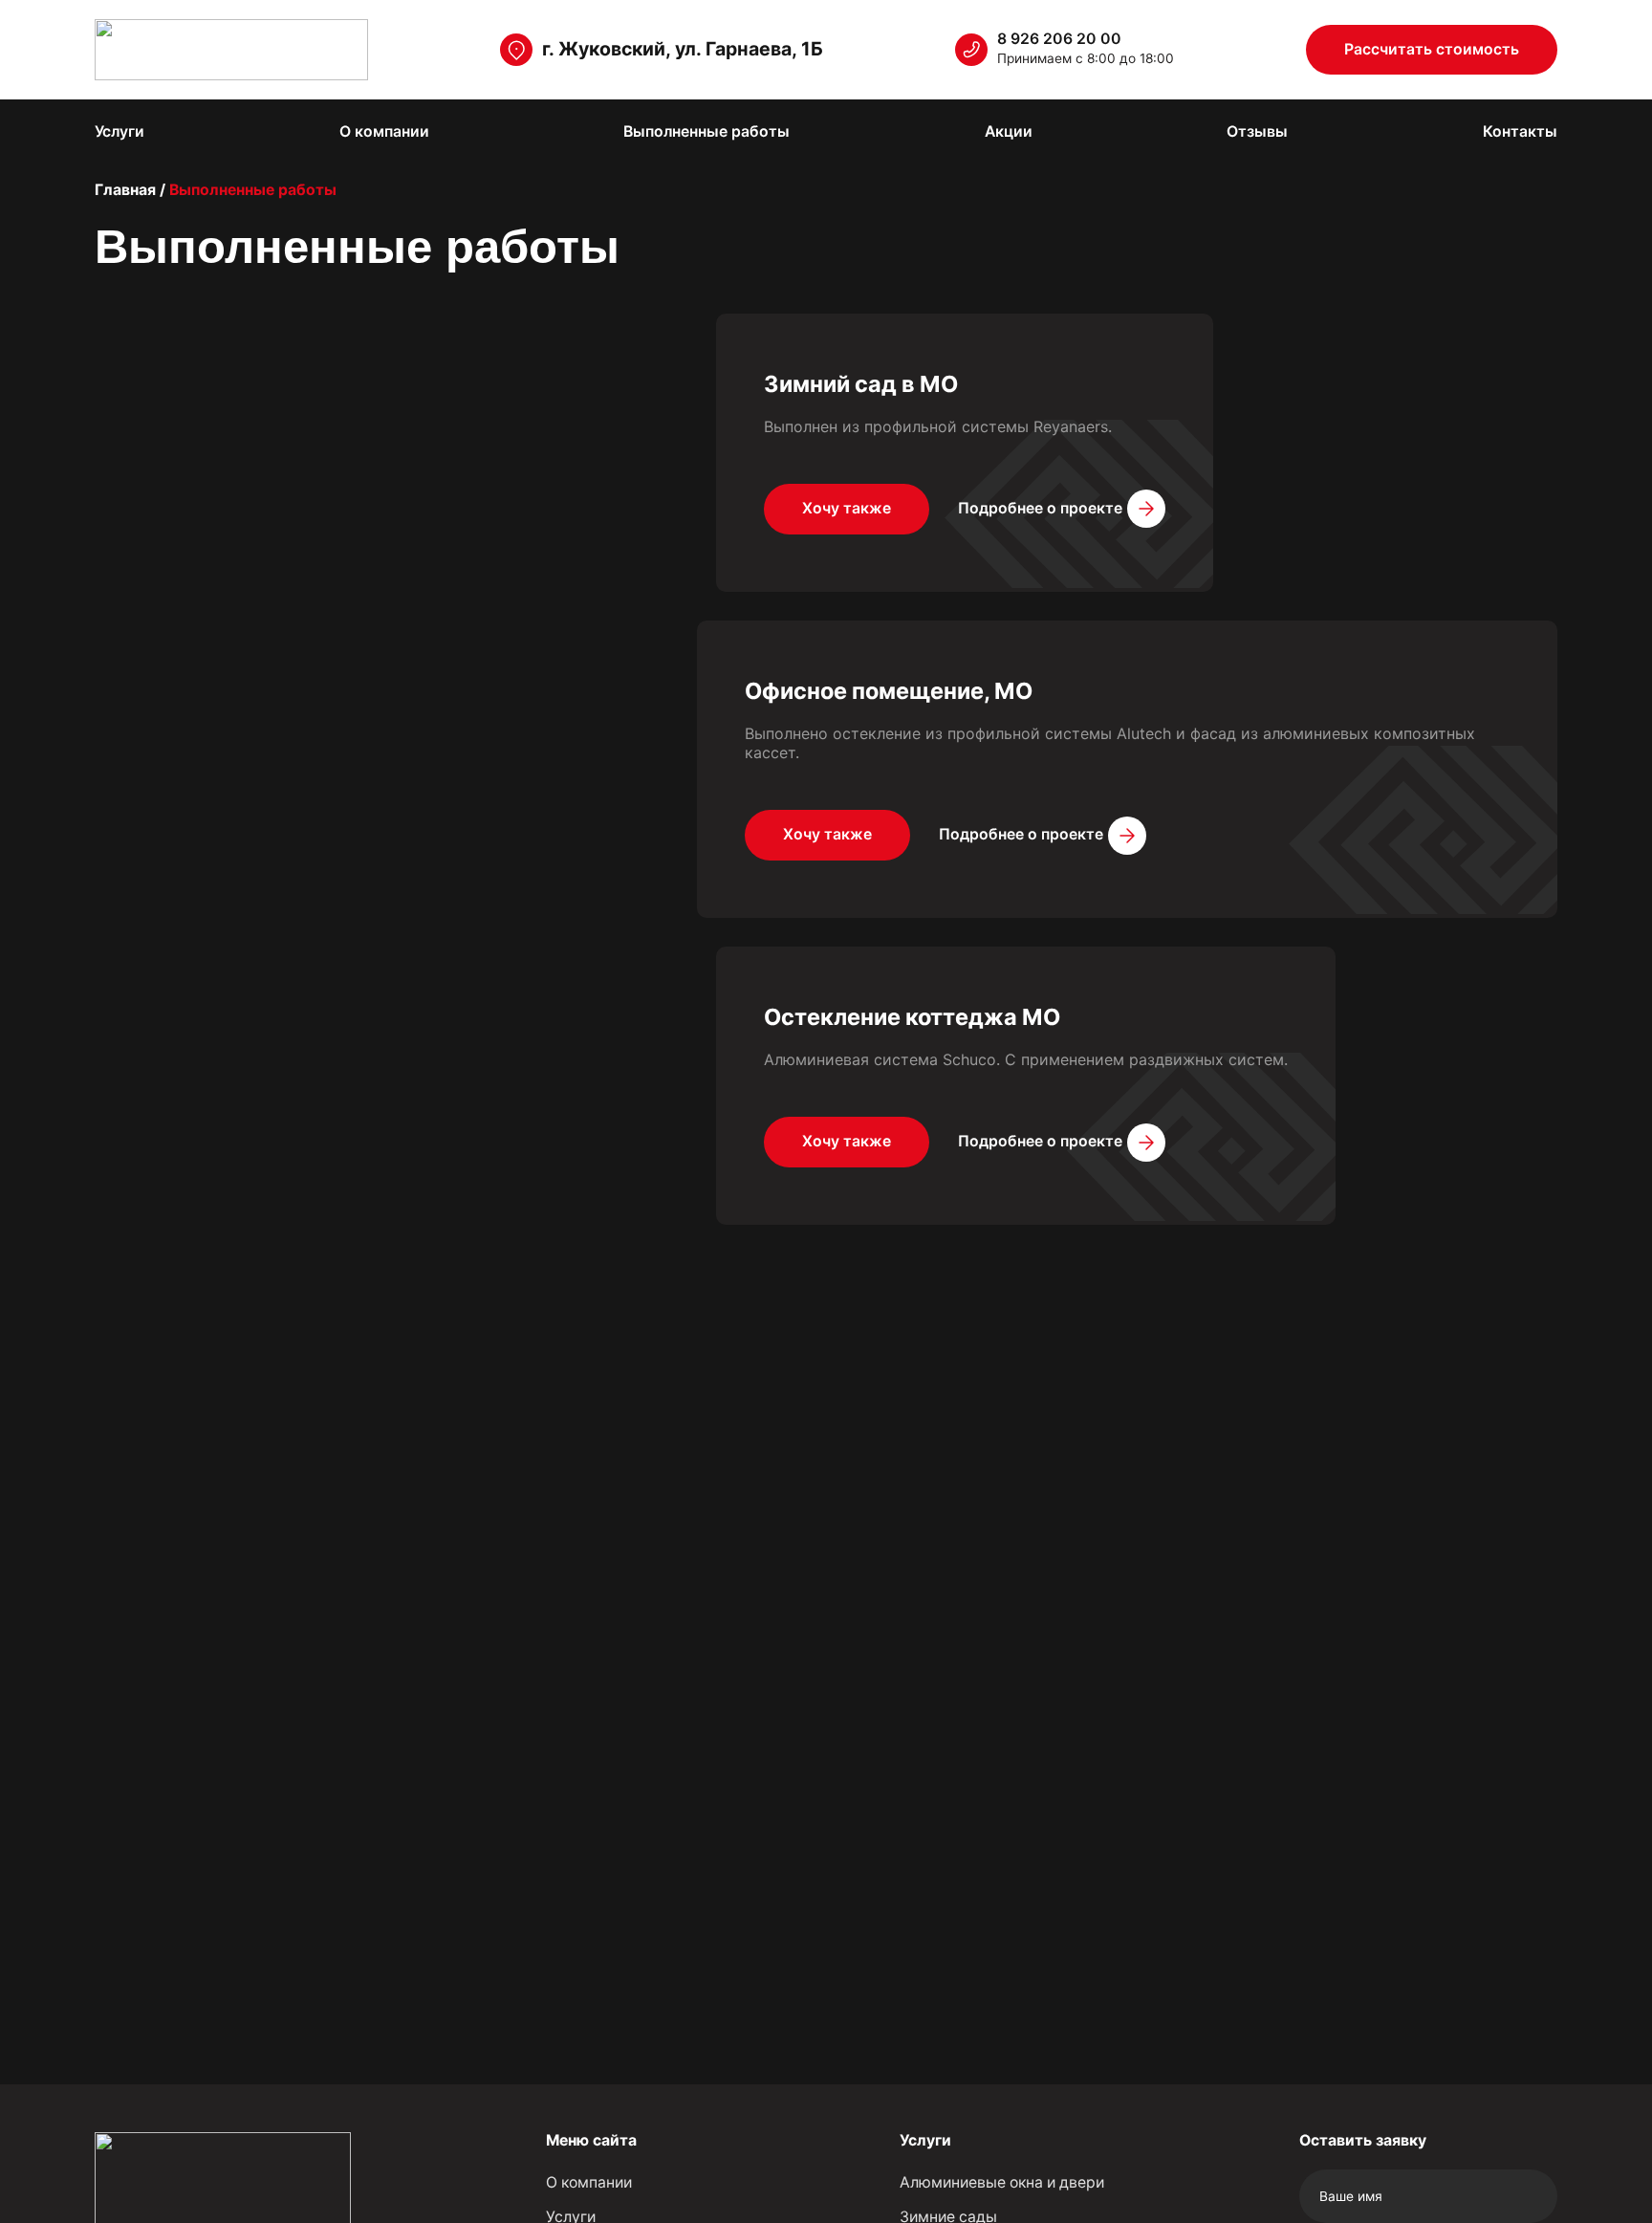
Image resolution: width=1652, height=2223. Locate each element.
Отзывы (1257, 131)
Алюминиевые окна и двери (1002, 2182)
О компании (384, 131)
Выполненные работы (706, 131)
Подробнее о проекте (1040, 508)
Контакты (1520, 131)
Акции (1009, 131)
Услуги (120, 131)
